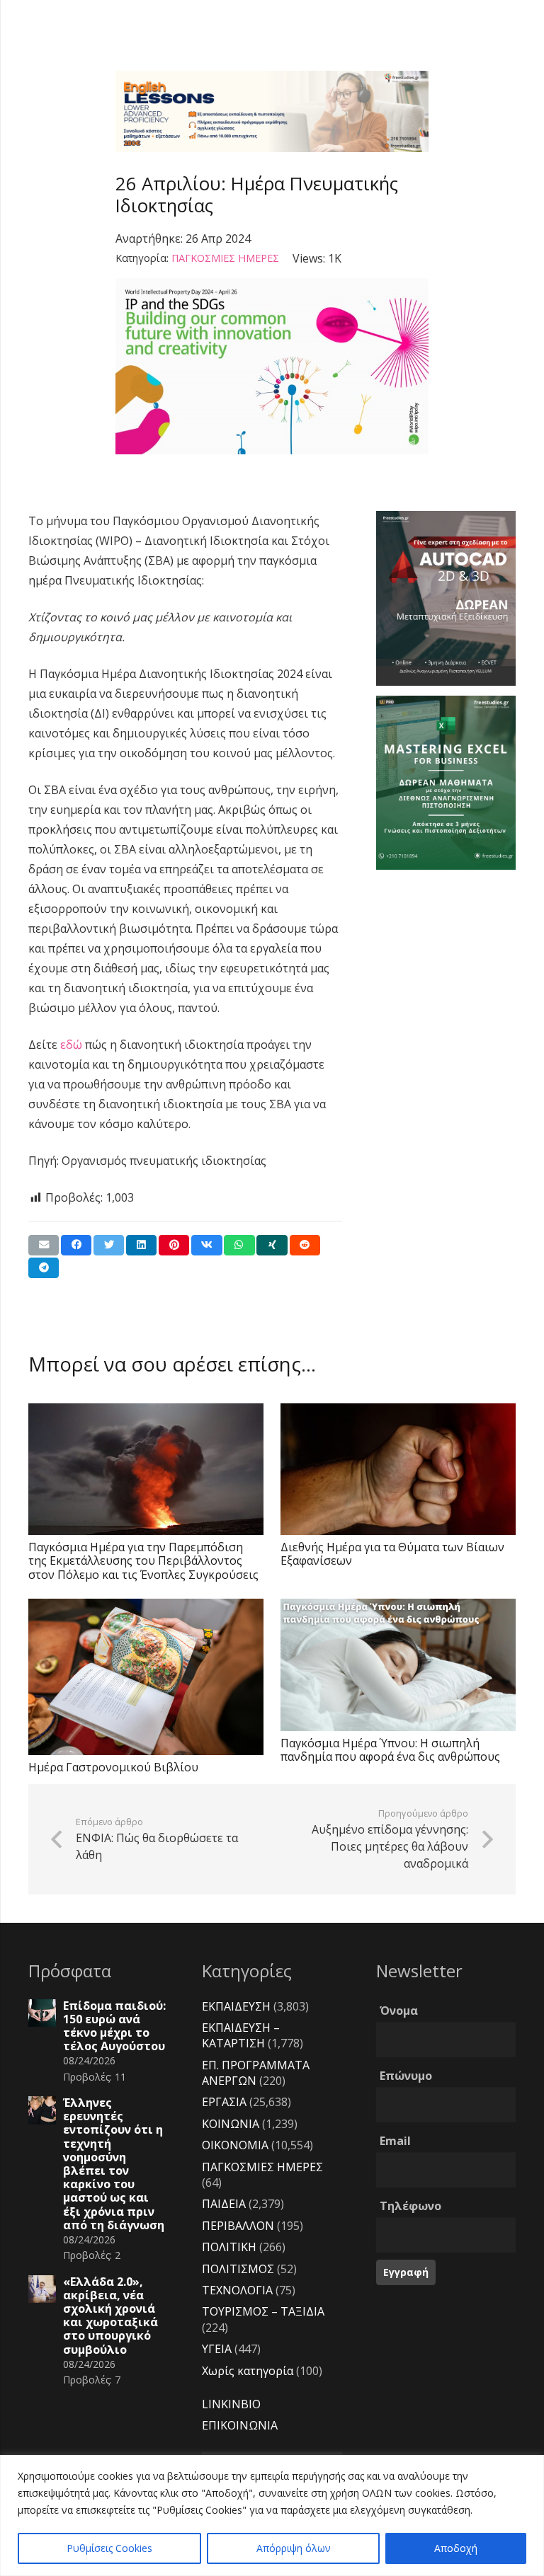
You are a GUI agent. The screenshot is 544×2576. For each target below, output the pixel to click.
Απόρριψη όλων (294, 2548)
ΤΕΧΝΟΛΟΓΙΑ (237, 2290)
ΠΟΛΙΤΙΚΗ (229, 2247)
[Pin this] (174, 1245)
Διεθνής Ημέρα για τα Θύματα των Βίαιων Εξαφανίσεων (392, 1554)
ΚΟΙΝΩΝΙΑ (231, 2124)
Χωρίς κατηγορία (248, 2371)
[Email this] (44, 1245)
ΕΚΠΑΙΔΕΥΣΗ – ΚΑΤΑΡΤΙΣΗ (241, 2035)
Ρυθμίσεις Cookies (109, 2548)
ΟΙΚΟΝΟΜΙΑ (235, 2145)
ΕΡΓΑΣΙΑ (224, 2102)
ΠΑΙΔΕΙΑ (224, 2204)
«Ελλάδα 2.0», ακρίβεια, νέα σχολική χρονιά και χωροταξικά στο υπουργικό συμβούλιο (110, 2316)
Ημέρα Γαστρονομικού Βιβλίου (113, 1767)
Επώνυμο (406, 2076)
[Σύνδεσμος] (272, 111)
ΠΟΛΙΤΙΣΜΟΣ (238, 2269)
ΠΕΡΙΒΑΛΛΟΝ (238, 2226)
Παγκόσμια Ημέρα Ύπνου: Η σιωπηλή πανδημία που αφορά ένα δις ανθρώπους (390, 1750)
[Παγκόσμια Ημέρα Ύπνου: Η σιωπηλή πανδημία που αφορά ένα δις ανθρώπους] (398, 1665)
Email (395, 2141)
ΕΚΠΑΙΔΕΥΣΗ (236, 2006)
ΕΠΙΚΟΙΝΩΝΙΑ (240, 2425)
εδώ (71, 1045)
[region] (272, 2515)
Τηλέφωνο (410, 2206)
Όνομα (399, 2011)
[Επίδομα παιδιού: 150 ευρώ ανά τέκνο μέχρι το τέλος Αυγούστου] (42, 2013)
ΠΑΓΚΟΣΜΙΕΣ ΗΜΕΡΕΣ (225, 258)
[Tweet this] (109, 1245)
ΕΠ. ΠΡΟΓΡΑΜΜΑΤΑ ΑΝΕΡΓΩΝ (256, 2073)
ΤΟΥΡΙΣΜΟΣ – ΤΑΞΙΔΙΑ (263, 2311)
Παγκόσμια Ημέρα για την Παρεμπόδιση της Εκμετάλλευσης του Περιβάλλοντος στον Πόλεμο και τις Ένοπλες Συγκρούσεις (143, 1560)
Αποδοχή (456, 2548)
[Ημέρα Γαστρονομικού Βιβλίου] (146, 1677)
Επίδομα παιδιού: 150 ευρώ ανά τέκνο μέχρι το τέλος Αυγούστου (114, 2026)
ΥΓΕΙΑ (217, 2349)
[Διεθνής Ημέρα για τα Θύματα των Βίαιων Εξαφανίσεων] (398, 1469)
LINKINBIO (231, 2404)
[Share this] (76, 1245)
